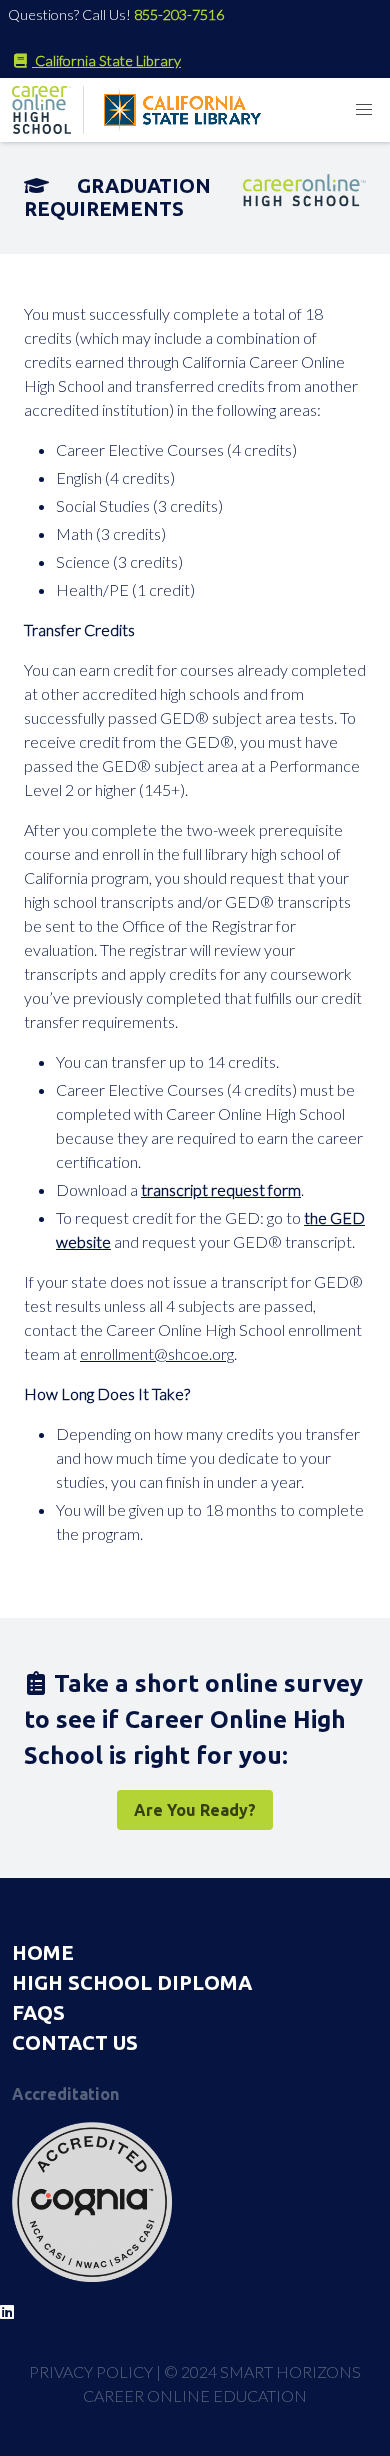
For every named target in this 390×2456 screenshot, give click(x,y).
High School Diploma (132, 1982)
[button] (364, 110)
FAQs (38, 2012)
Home (43, 1952)
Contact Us (75, 2042)
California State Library (106, 60)
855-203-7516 (179, 14)
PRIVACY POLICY (91, 2371)
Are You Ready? (195, 1810)
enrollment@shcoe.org (157, 1353)
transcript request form (221, 1189)
